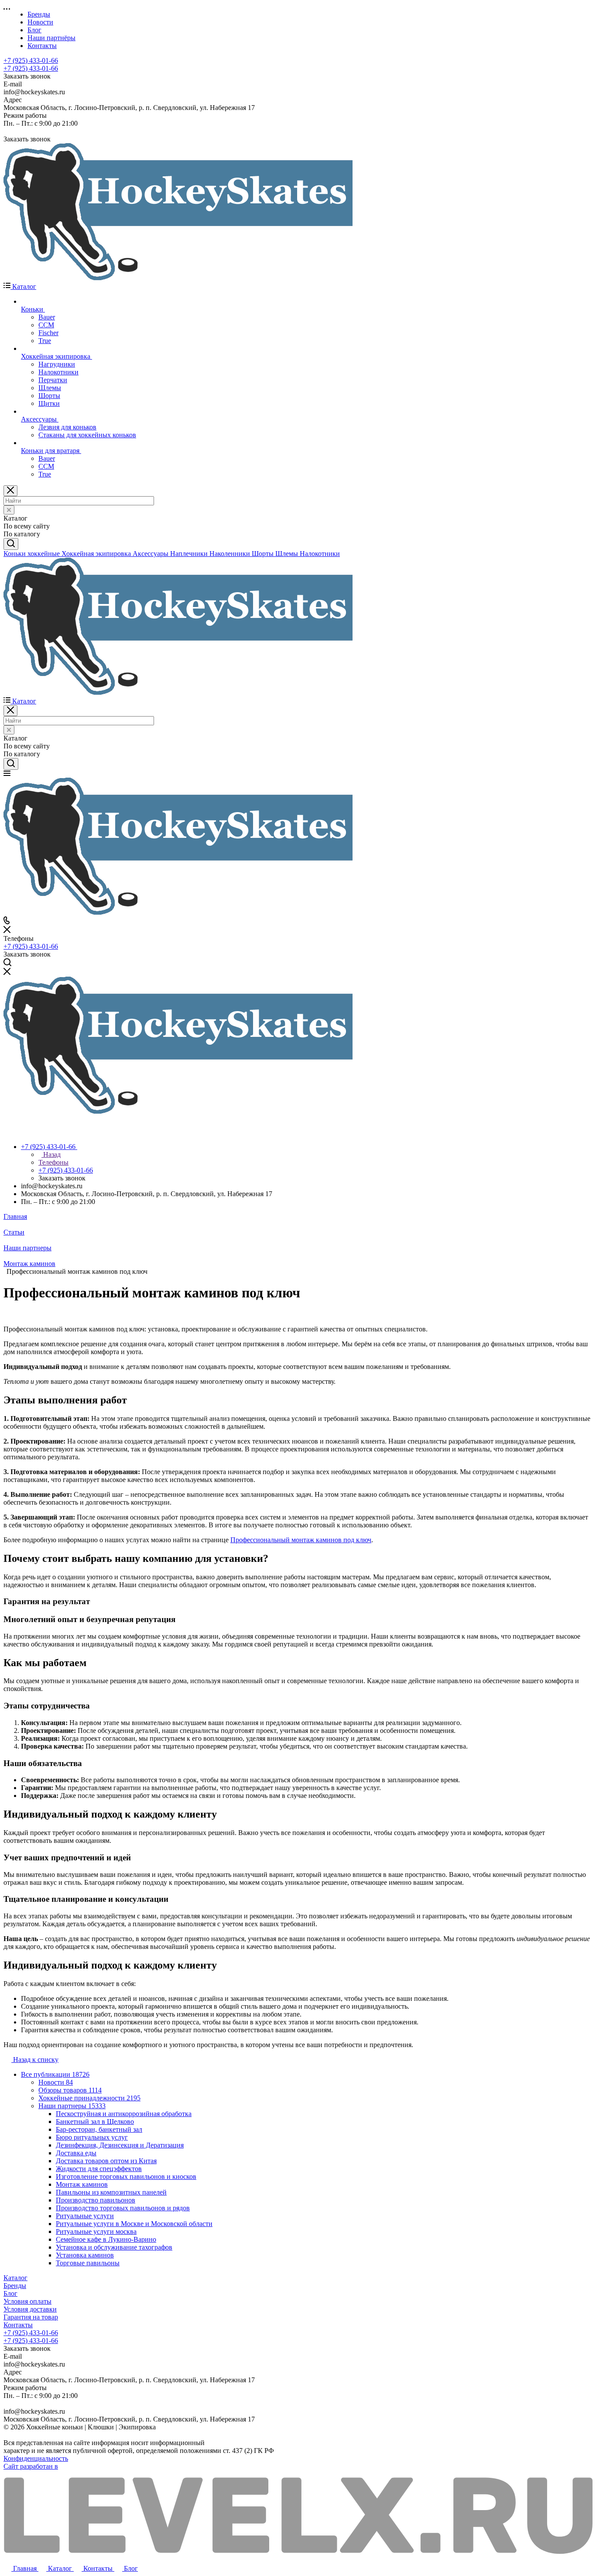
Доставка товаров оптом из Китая (106, 2161)
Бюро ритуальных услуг (92, 2137)
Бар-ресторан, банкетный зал (99, 2129)
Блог (10, 2293)
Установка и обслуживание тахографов (114, 2247)
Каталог (15, 2278)
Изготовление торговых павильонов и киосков (126, 2176)
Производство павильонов (96, 2200)
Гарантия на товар (31, 2317)
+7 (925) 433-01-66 (31, 60)
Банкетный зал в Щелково (95, 2122)
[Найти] (11, 544)
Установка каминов (85, 2255)
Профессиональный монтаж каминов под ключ (301, 1540)
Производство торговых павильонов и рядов (123, 2208)
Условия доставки (30, 2309)
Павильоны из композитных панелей (111, 2192)
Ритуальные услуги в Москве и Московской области (134, 2224)
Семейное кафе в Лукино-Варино (106, 2239)
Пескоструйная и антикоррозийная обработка (124, 2114)
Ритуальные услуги (85, 2216)
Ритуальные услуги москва (96, 2231)
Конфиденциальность (36, 2458)
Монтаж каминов (82, 2184)
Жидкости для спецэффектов (99, 2169)
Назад (51, 1154)
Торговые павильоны (88, 2263)
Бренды (15, 2286)
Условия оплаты (27, 2301)
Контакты (18, 2325)
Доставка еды (76, 2153)
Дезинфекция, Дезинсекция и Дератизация (120, 2145)
